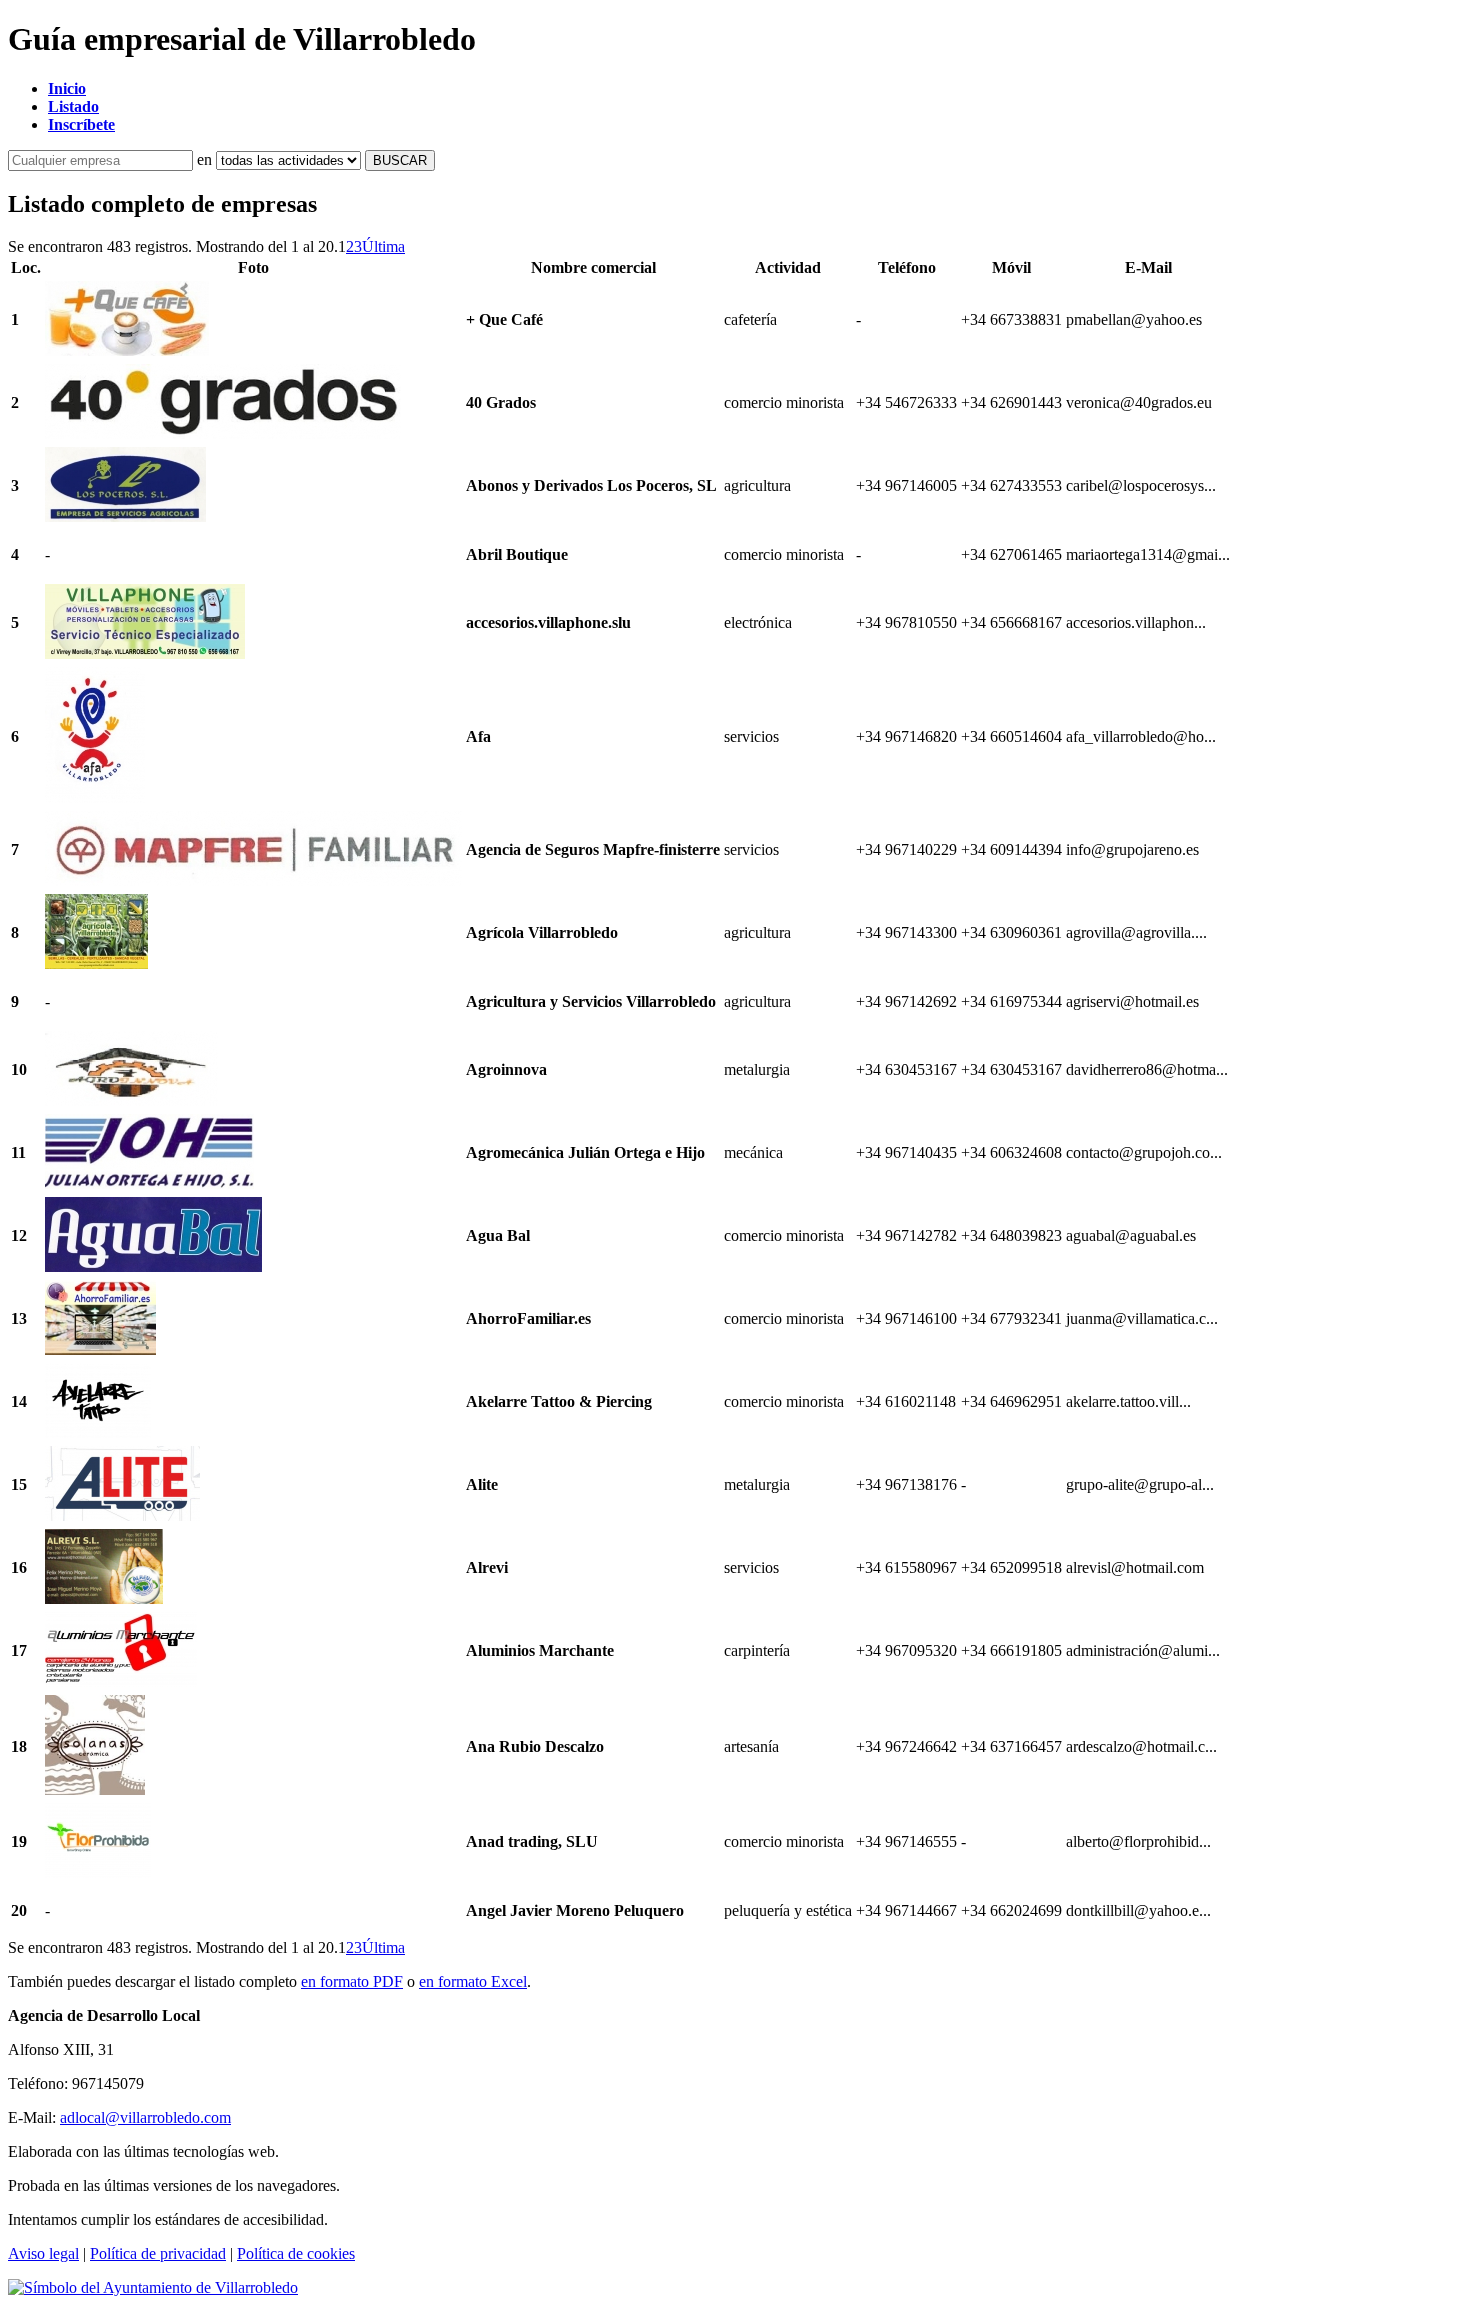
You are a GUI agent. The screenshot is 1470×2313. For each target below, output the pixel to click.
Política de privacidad (158, 2253)
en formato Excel (473, 1981)
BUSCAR (400, 160)
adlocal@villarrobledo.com (145, 2117)
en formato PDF (352, 1981)
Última (383, 246)
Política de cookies (296, 2253)
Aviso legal (43, 2253)
